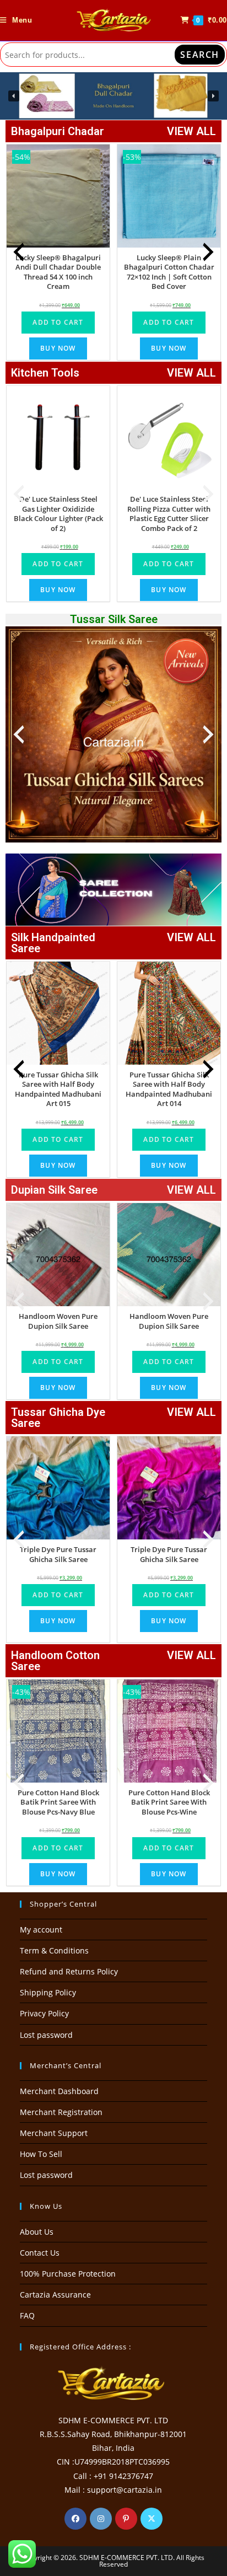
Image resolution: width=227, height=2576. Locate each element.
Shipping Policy (48, 1992)
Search (200, 55)
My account (41, 1930)
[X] (152, 2519)
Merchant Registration (61, 2112)
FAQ (27, 2315)
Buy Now (58, 348)
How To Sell (41, 2154)
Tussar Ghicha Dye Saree (58, 1418)
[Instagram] (101, 2519)
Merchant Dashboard (59, 2091)
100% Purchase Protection (68, 2274)
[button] (113, 96)
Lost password (46, 2035)
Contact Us (40, 2253)
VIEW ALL (191, 131)
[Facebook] (75, 2519)
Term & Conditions (54, 1950)
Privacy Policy (44, 2013)
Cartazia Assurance (55, 2295)
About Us (37, 2232)
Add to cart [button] (58, 322)
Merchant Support (54, 2133)
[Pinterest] (126, 2519)
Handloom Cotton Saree (55, 1661)
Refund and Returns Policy (69, 1971)
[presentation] (19, 252)
